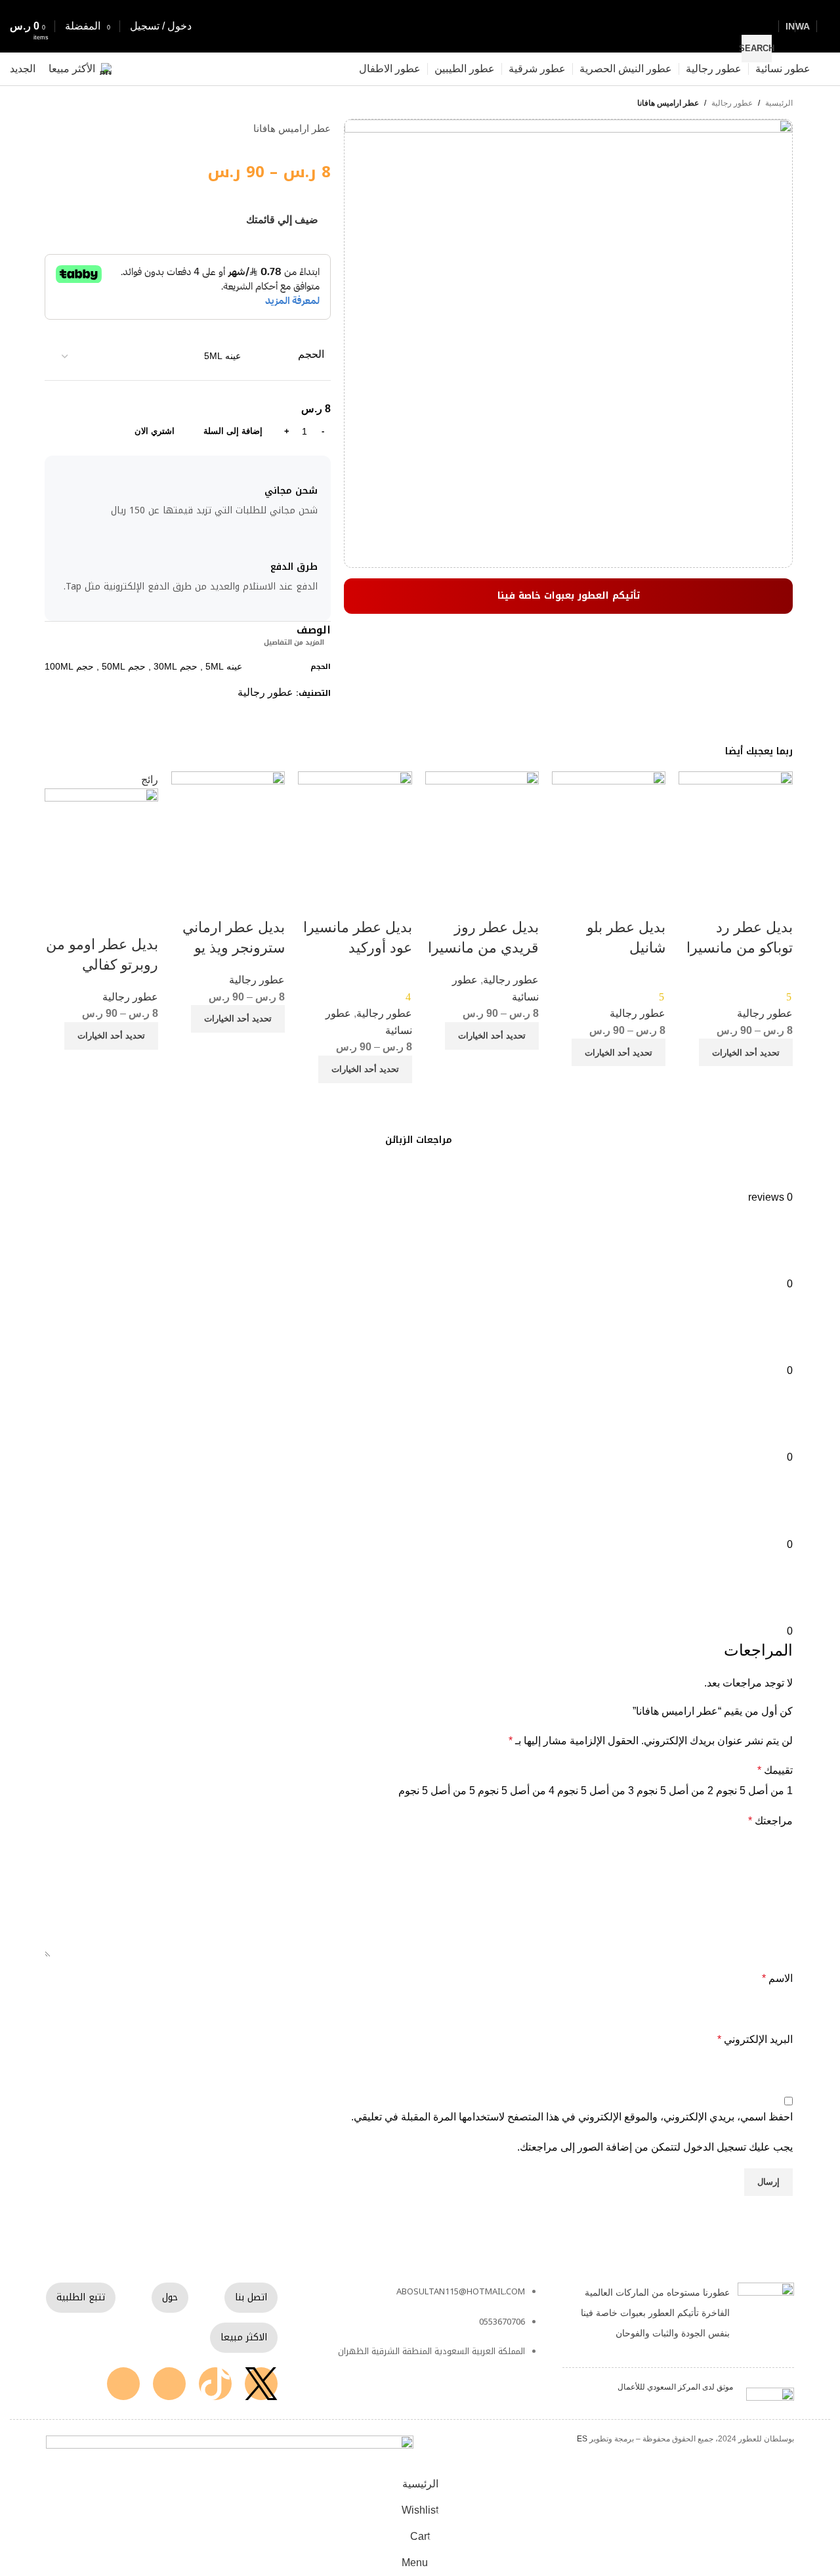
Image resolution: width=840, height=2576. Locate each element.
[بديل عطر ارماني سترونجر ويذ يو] (228, 827)
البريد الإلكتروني (755, 2039)
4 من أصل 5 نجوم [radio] (516, 1791)
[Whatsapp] (123, 2384)
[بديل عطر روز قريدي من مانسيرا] (482, 827)
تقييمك (775, 1770)
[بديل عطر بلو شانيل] (609, 827)
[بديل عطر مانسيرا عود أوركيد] (355, 827)
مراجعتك (770, 1821)
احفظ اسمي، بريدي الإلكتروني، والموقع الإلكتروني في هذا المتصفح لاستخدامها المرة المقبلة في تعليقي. (572, 2117)
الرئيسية (779, 103)
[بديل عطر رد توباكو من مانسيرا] (735, 827)
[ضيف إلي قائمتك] (776, 901)
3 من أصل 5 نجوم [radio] (596, 1791)
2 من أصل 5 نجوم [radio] (675, 1791)
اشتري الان (155, 431)
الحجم (311, 354)
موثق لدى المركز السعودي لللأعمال (675, 2387)
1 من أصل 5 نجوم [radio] (754, 1791)
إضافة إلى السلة (233, 431)
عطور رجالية (732, 103)
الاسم (777, 1978)
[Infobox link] (420, 43)
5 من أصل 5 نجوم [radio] (437, 1791)
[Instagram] (169, 2384)
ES (582, 2439)
